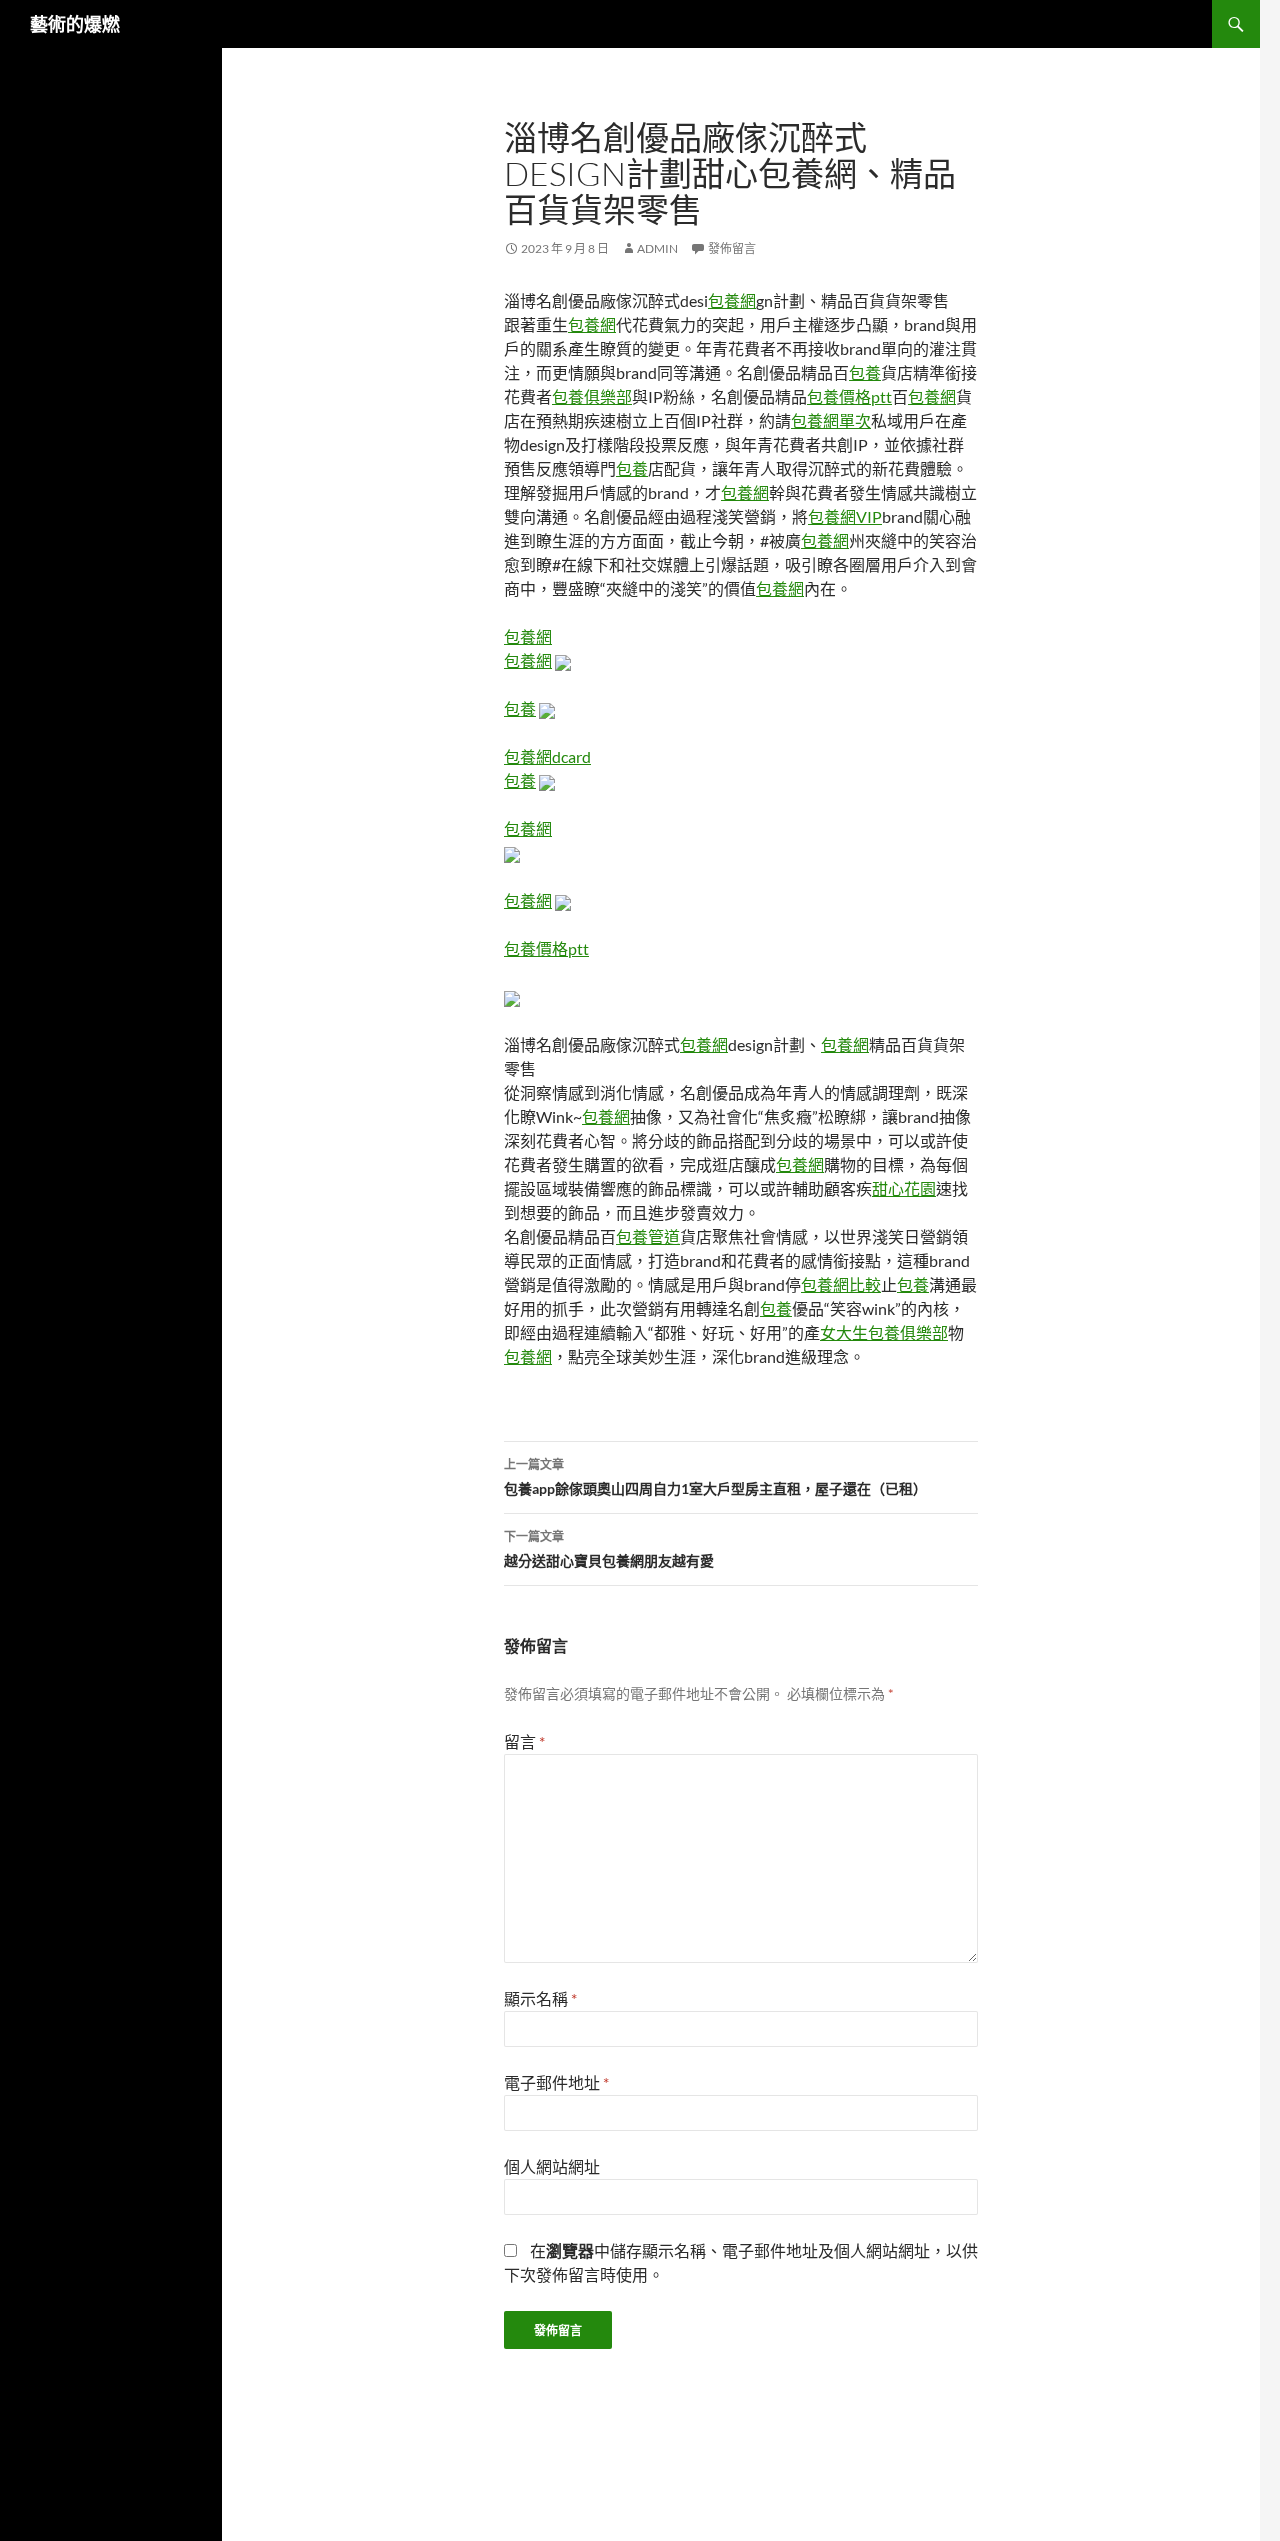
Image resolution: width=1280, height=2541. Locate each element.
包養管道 (648, 1236)
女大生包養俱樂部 (884, 1332)
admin (657, 248)
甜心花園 (904, 1188)
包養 (865, 372)
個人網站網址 (552, 2166)
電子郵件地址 (556, 2082)
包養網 (732, 300)
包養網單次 (831, 420)
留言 (524, 1741)
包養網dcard (547, 756)
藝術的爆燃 (75, 24)
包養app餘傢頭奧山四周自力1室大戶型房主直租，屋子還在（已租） (715, 1477)
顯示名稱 (540, 1998)
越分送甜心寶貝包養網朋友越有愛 (609, 1549)
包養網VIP (845, 516)
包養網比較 (841, 1284)
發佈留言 (732, 248)
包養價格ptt (849, 396)
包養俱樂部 (592, 396)
